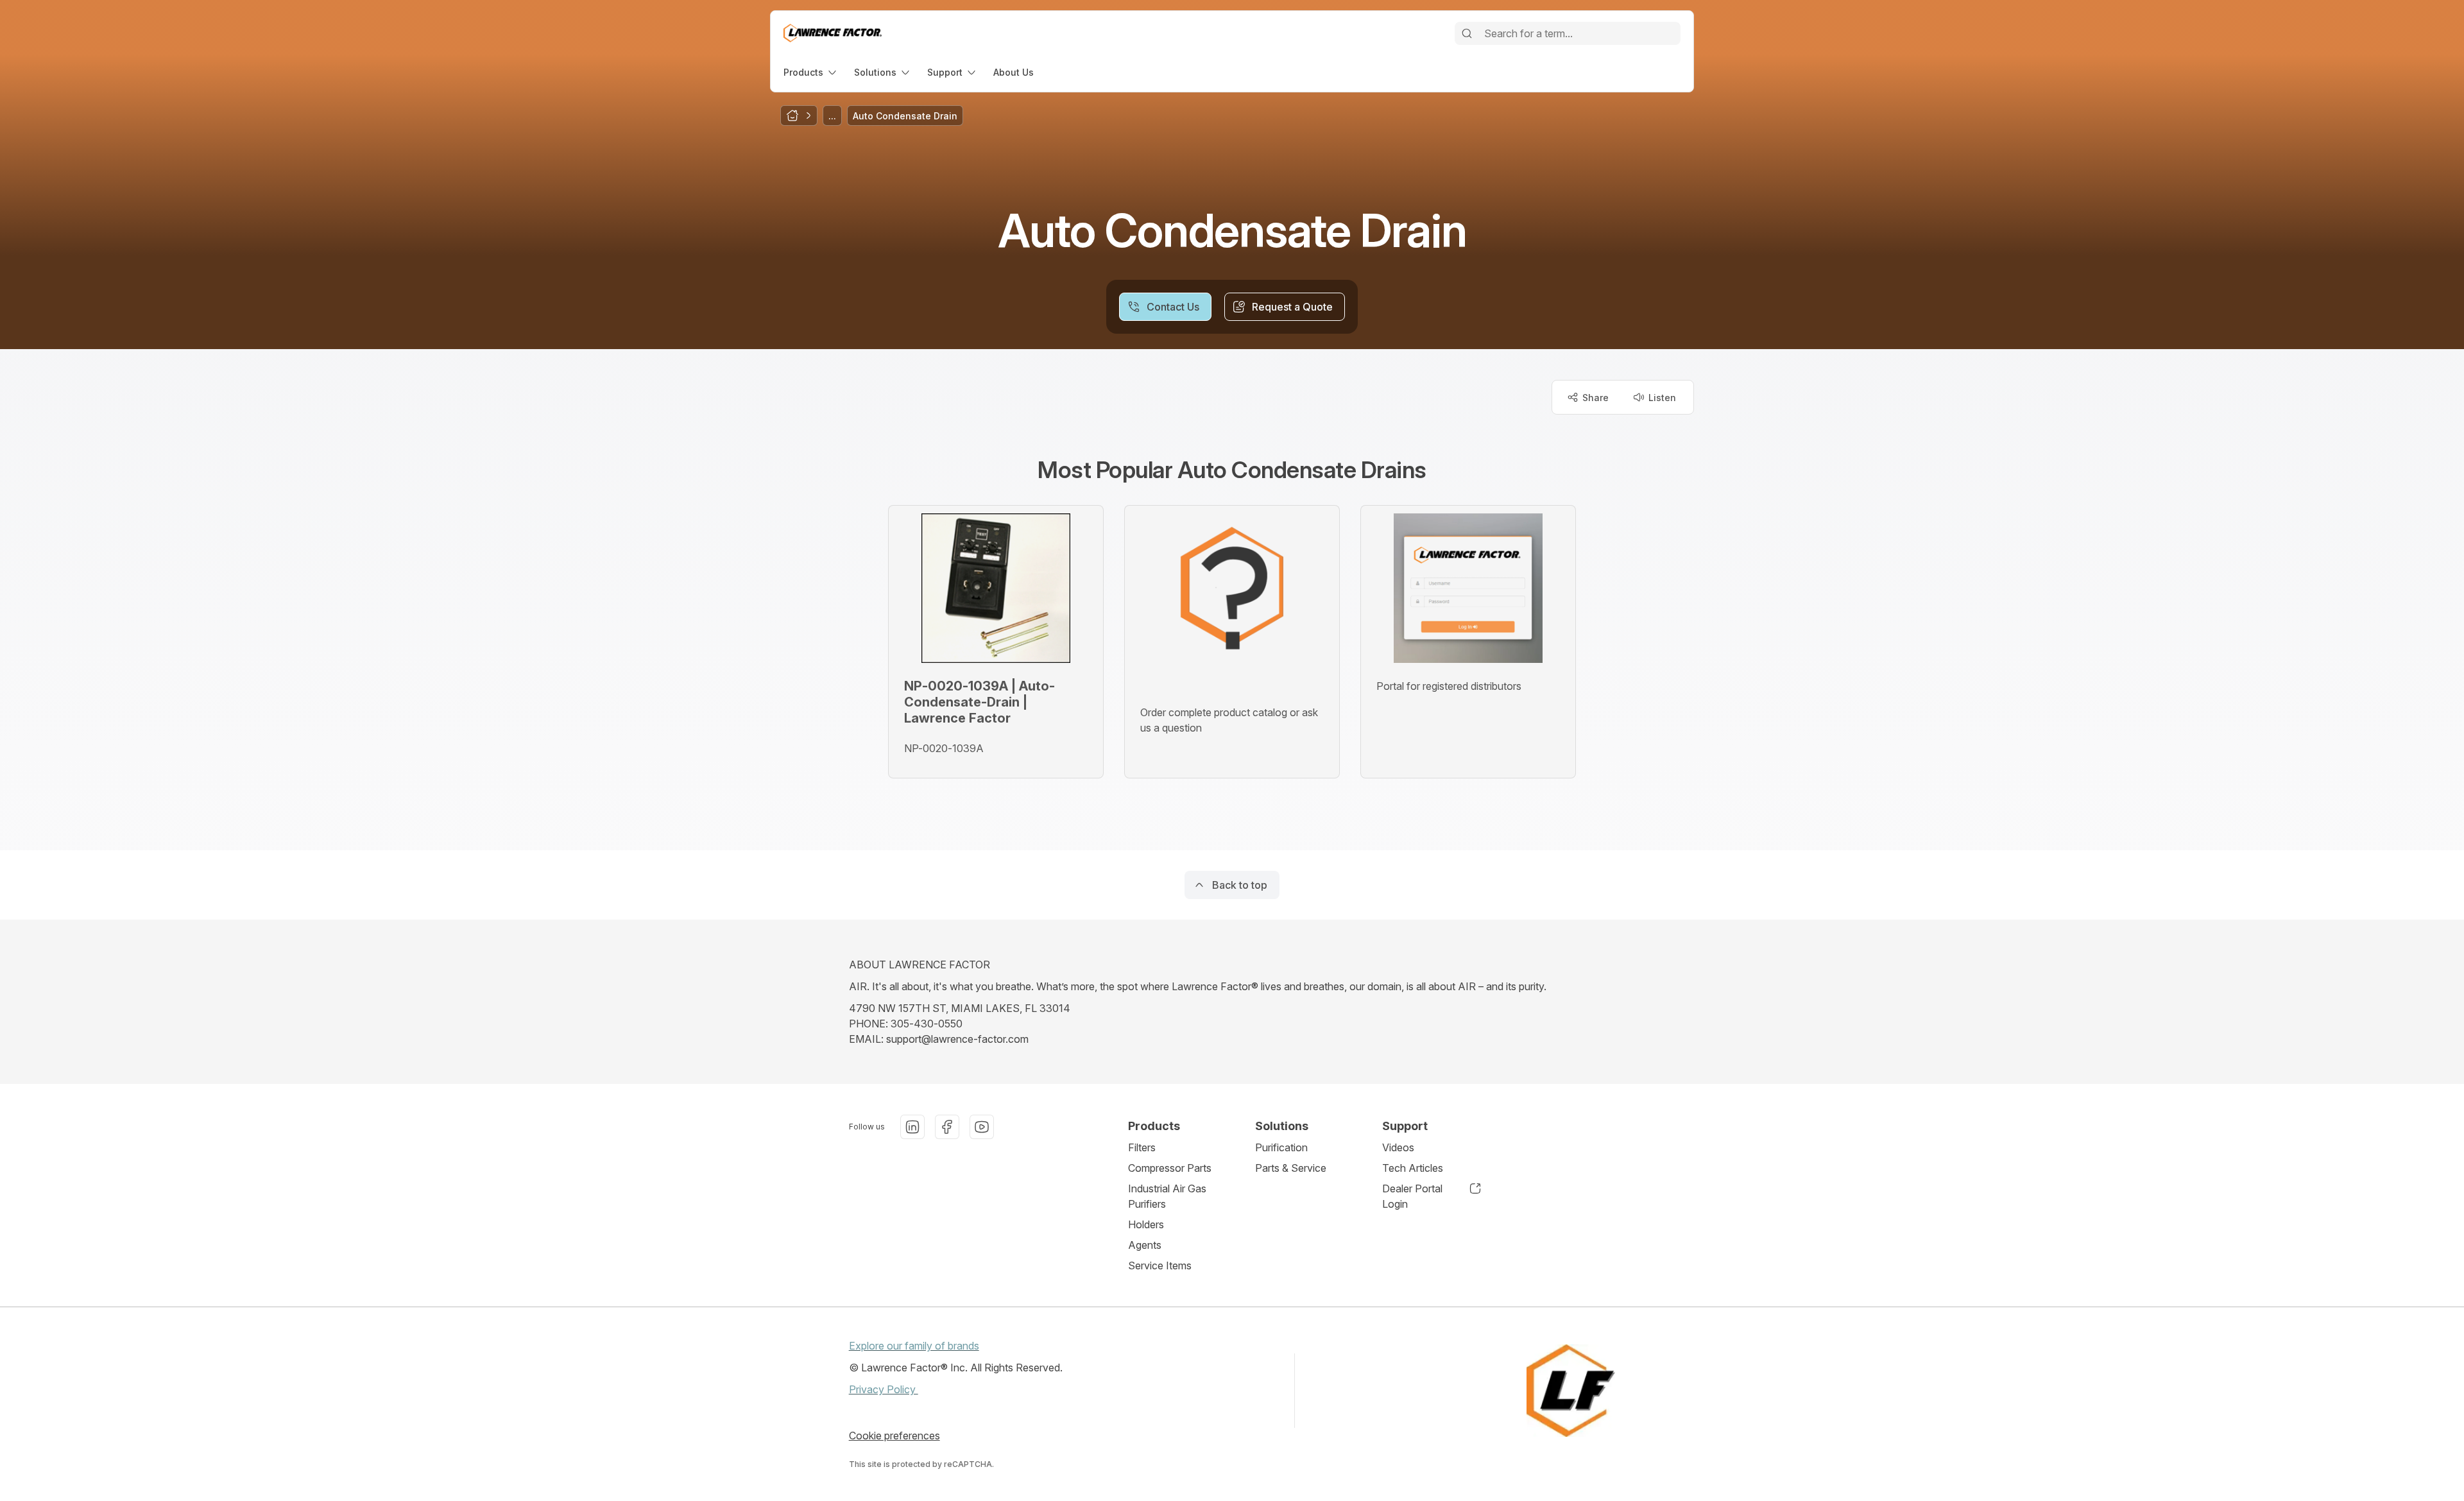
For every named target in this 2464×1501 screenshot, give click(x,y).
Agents (1145, 1245)
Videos (1398, 1147)
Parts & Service (1291, 1168)
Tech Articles (1413, 1168)
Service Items (1160, 1265)
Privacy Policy (884, 1389)
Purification (1281, 1147)
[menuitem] (811, 72)
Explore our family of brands (914, 1346)
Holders (1146, 1224)
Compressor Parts (1170, 1168)
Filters (1142, 1147)
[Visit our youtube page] (982, 1127)
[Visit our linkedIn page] (912, 1127)
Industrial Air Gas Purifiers (1167, 1196)
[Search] (1467, 33)
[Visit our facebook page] (947, 1127)
